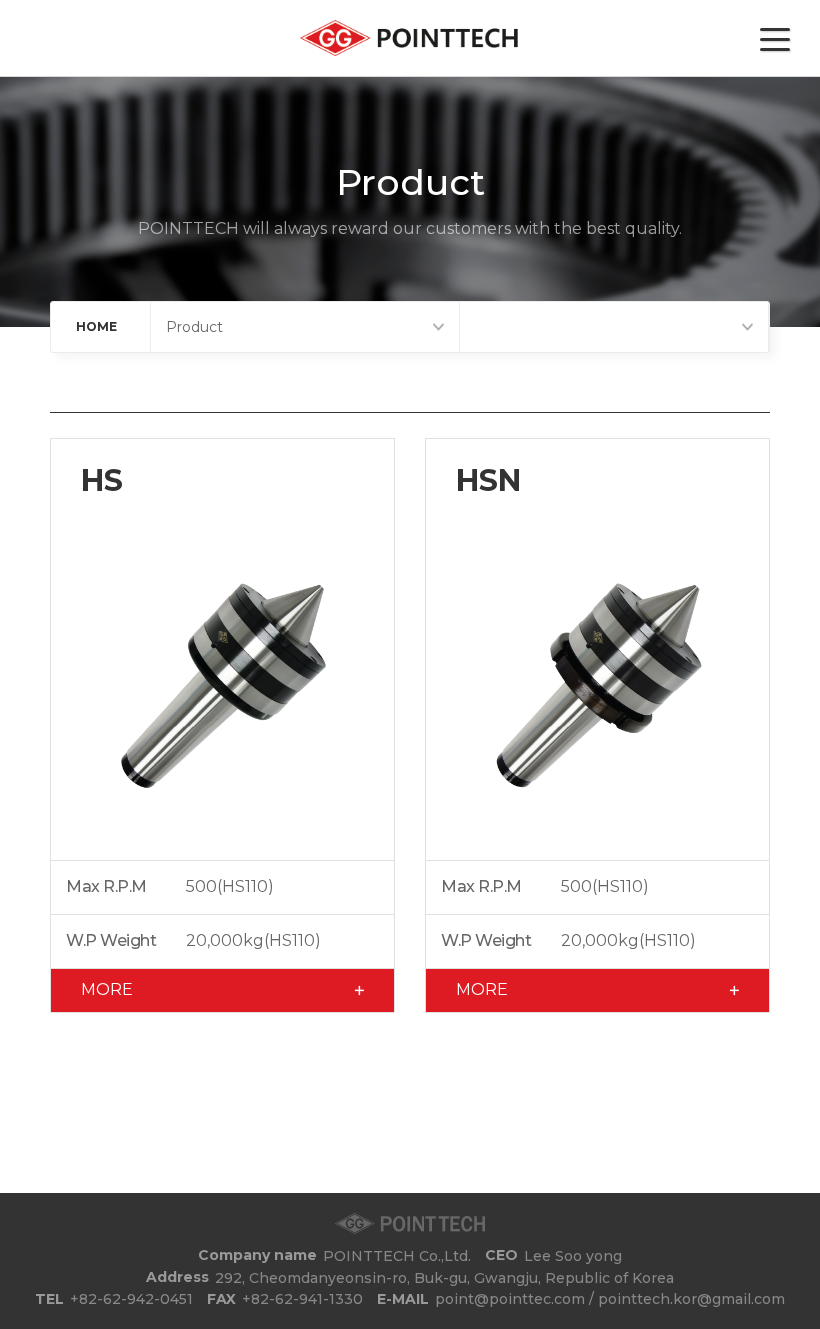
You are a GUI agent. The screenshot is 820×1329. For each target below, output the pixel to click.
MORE (107, 989)
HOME (96, 326)
